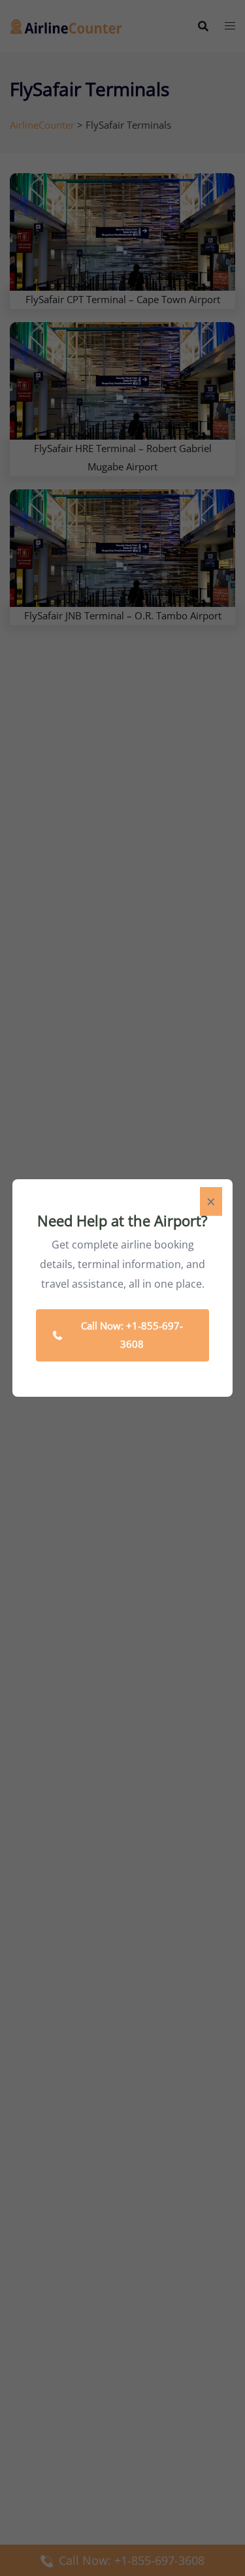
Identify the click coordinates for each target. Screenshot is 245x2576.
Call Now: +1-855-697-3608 (132, 1335)
